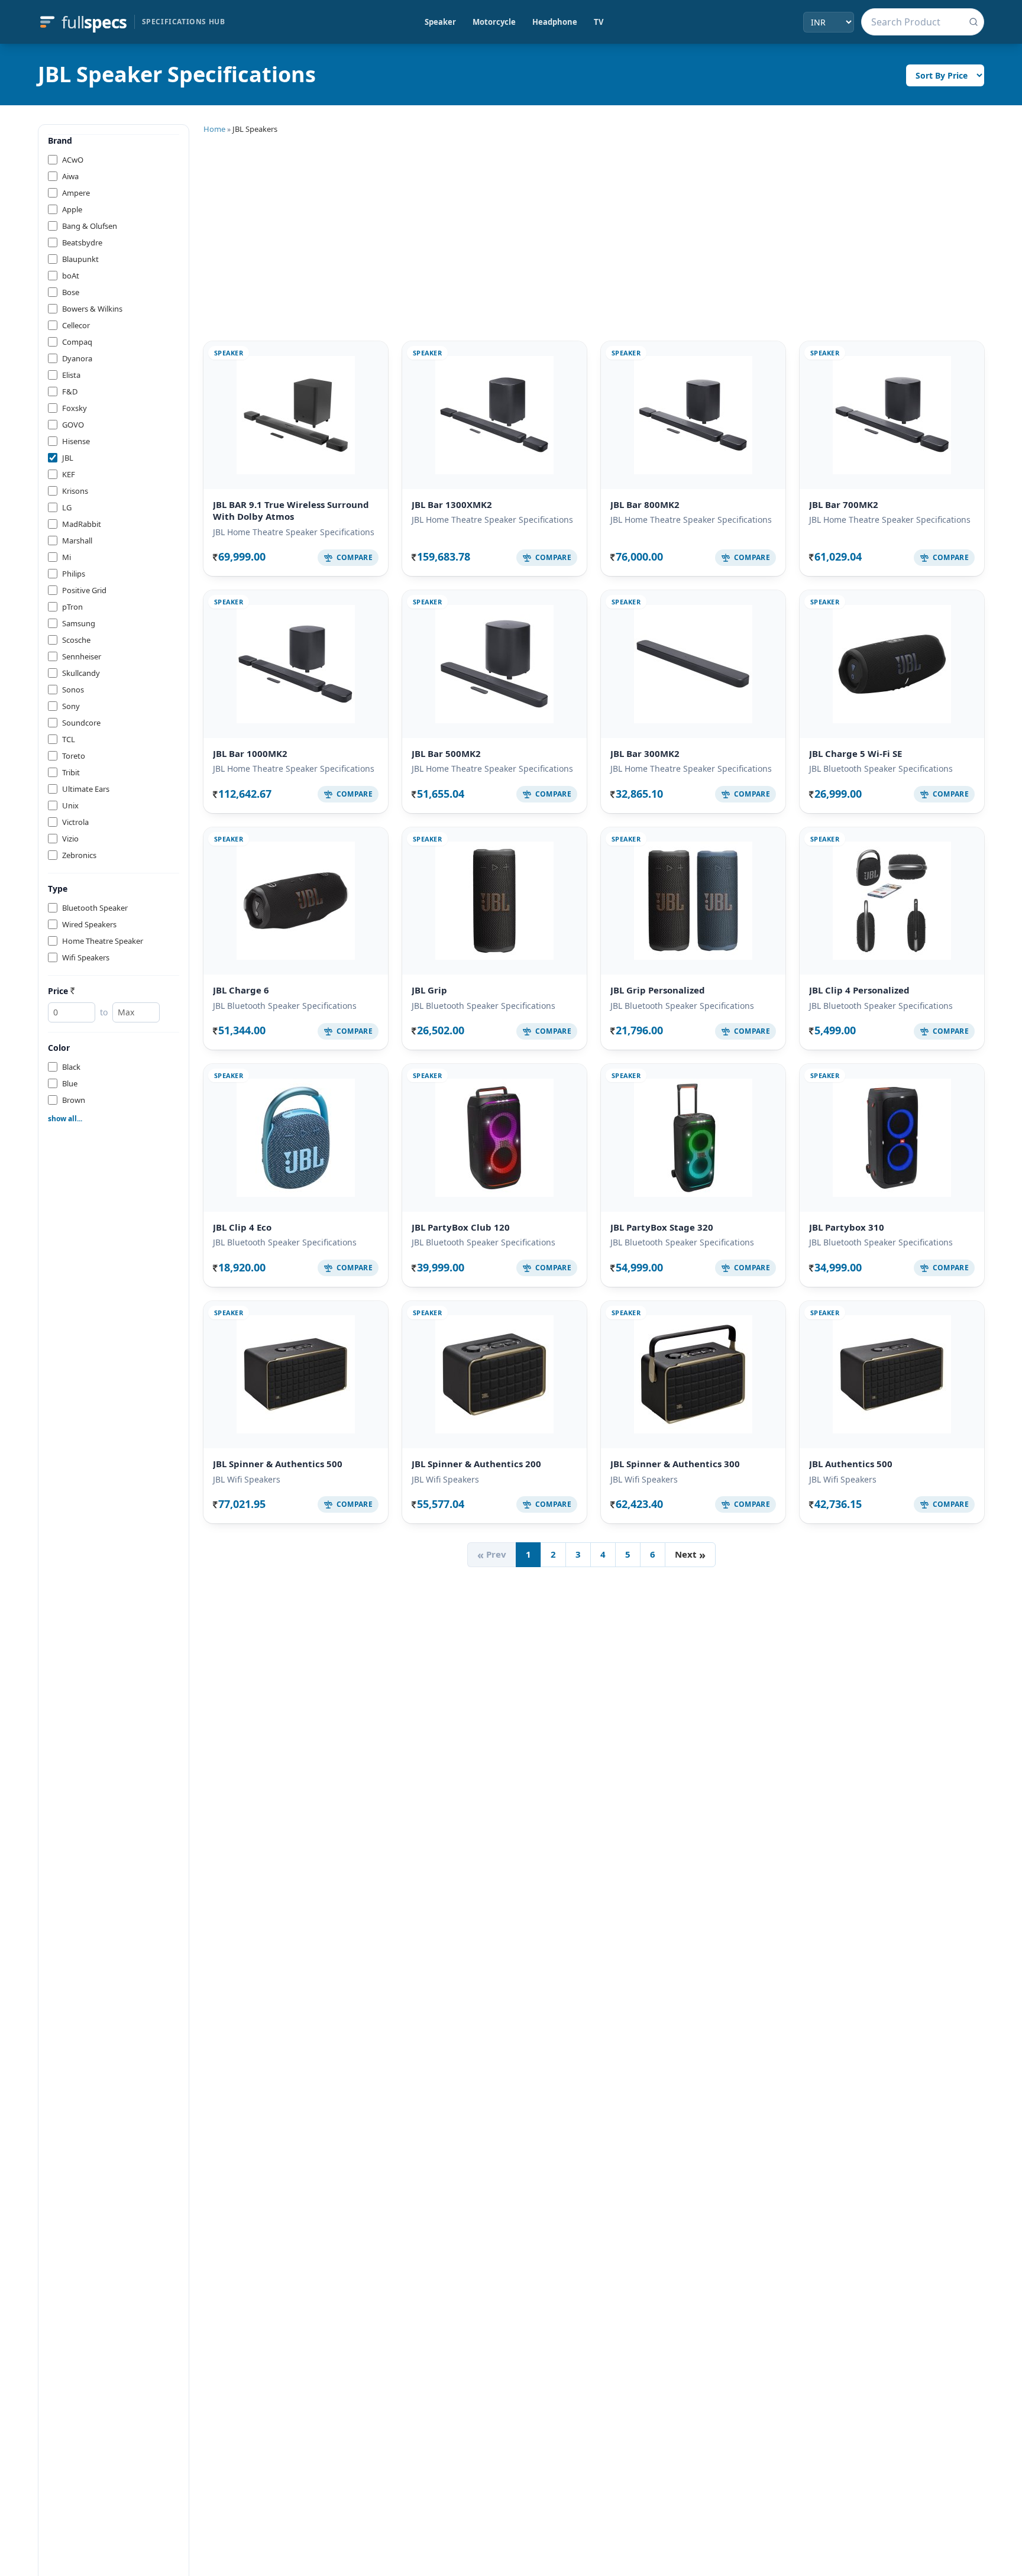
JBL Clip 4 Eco (242, 1227)
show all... (65, 1119)
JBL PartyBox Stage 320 (662, 1227)
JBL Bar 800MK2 (645, 504)
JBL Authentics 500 (851, 1464)
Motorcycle (494, 22)
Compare (355, 557)
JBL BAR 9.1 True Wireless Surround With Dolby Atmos (291, 511)
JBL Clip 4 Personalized (859, 990)
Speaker (440, 22)
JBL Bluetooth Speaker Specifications (881, 768)
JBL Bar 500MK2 (446, 753)
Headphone (555, 22)
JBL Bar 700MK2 (844, 504)
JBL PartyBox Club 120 (461, 1227)
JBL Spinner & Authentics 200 (476, 1464)
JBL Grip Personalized (658, 990)
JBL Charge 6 (241, 990)
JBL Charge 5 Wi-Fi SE (856, 753)
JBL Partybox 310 (847, 1227)
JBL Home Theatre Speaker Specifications (294, 532)
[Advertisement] (594, 235)
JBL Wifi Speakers (247, 1479)
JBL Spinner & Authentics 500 (278, 1464)
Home (214, 129)
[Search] (974, 22)
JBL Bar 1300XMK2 (452, 504)
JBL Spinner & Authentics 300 (675, 1464)
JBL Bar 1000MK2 (250, 753)
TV (599, 22)
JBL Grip (429, 990)
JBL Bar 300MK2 (645, 753)
